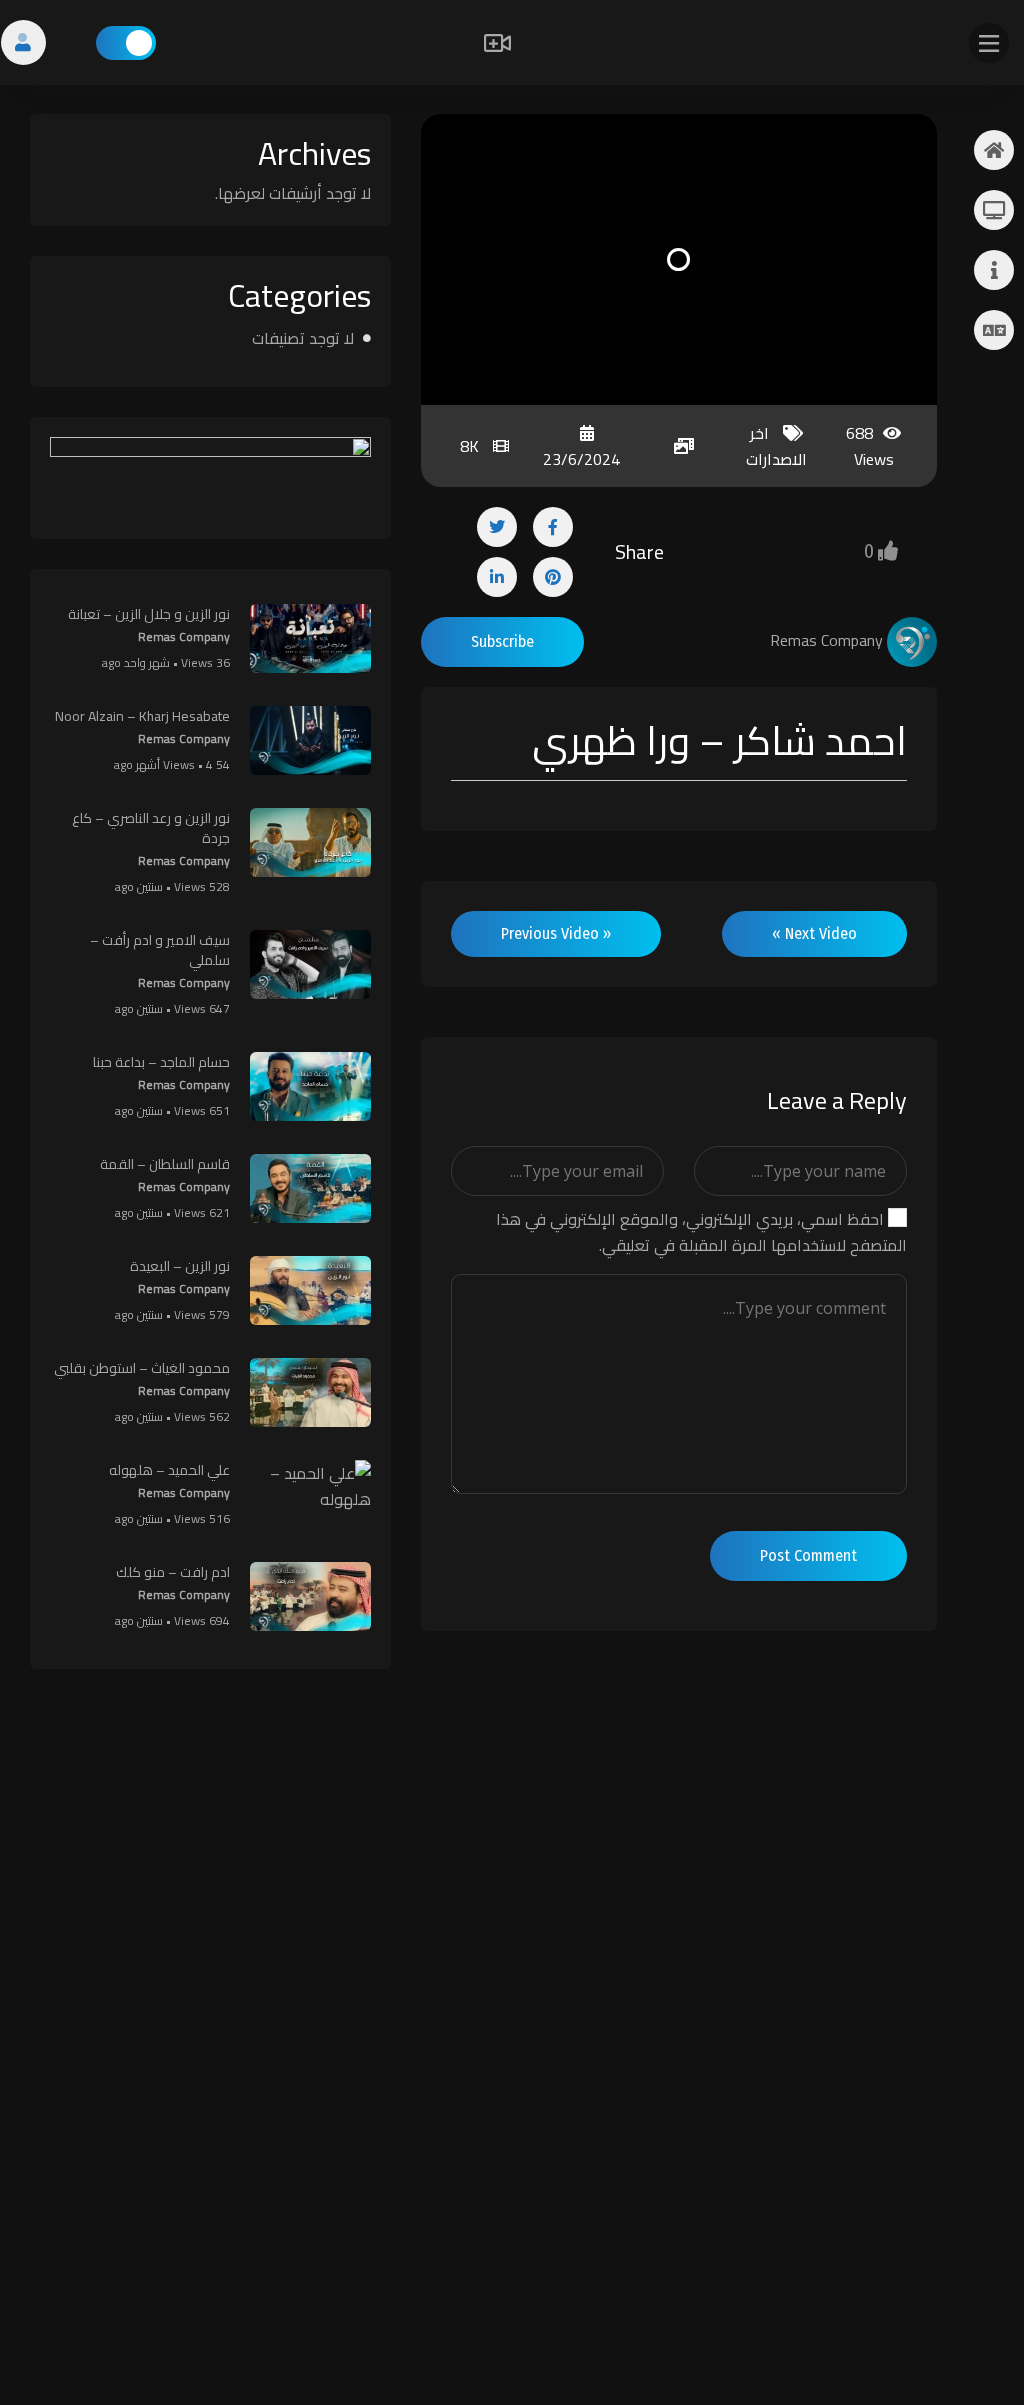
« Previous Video (556, 933)
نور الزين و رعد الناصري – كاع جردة (151, 828)
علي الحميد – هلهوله (169, 1470)
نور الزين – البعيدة (180, 1266)
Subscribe (502, 641)
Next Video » (814, 933)
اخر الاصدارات (776, 446)
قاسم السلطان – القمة (165, 1164)
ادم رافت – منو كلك (173, 1572)
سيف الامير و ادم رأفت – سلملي (160, 950)
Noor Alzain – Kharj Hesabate (142, 716)
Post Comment (808, 1555)
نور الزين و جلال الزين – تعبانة (149, 614)
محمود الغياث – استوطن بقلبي (142, 1368)
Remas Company (184, 636)
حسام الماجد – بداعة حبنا (161, 1062)
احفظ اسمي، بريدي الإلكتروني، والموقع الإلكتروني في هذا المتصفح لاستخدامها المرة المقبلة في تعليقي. (701, 1232)
